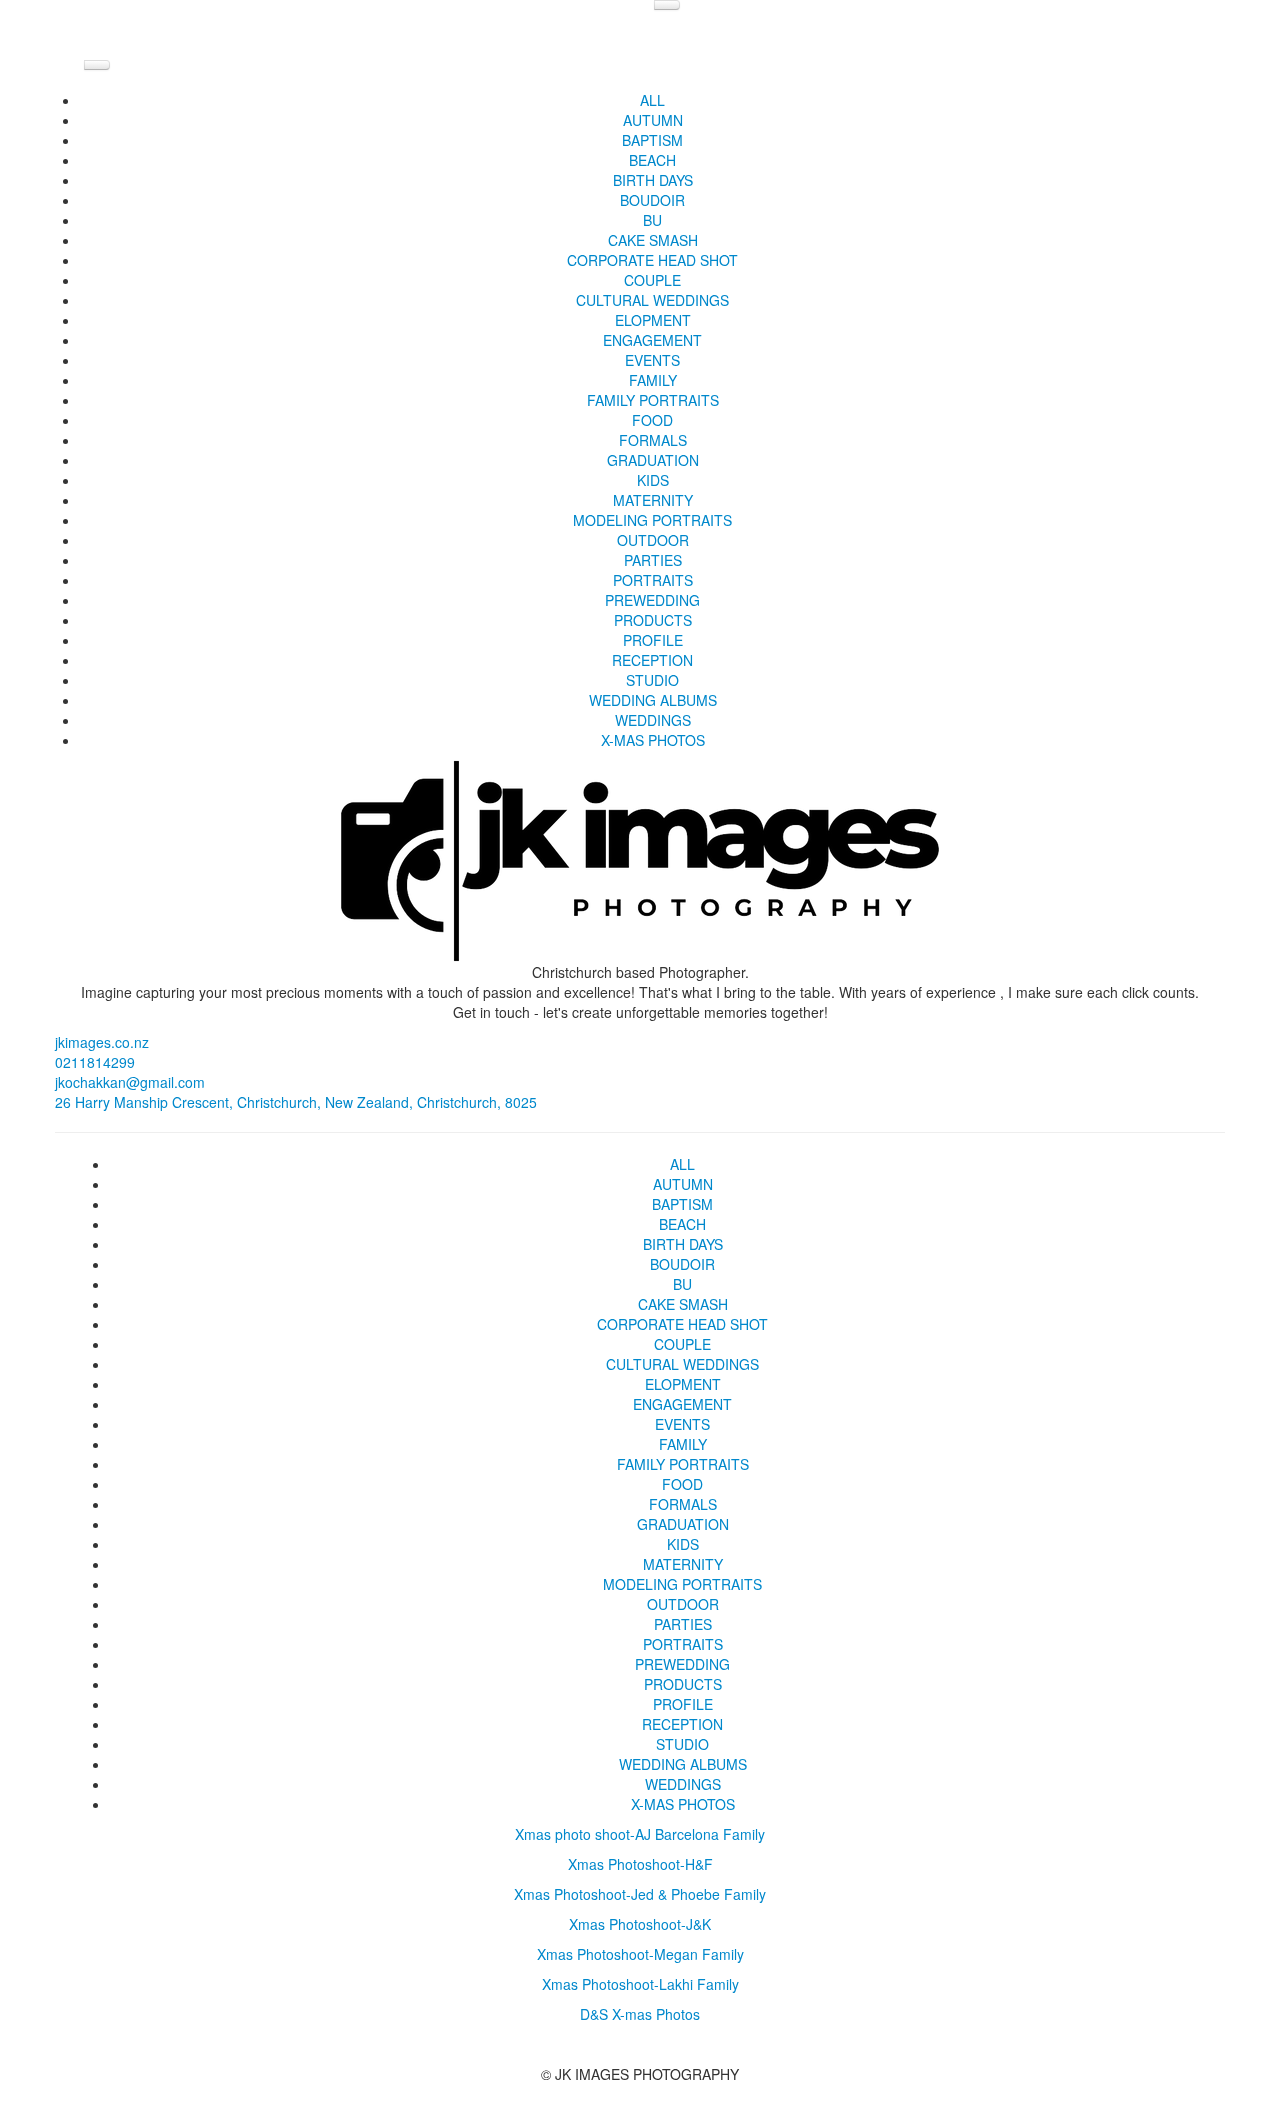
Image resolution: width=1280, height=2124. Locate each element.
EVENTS (652, 360)
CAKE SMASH (653, 240)
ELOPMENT (653, 320)
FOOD (652, 420)
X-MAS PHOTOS (653, 740)
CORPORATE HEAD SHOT (652, 260)
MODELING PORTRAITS (652, 520)
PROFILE (653, 640)
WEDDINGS (653, 720)
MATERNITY (653, 500)
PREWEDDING (652, 600)
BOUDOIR (652, 200)
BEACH (652, 160)
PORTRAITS (653, 580)
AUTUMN (653, 120)
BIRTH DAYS (653, 180)
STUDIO (652, 680)
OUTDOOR (653, 540)
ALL (652, 100)
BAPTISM (652, 140)
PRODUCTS (653, 620)
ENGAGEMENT (652, 340)
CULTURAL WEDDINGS (652, 300)
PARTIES (653, 560)
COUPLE (652, 280)
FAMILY (653, 380)
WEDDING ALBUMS (653, 700)
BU (652, 220)
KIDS (653, 480)
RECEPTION (652, 660)
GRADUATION (653, 460)
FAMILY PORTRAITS (653, 400)
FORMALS (653, 440)
